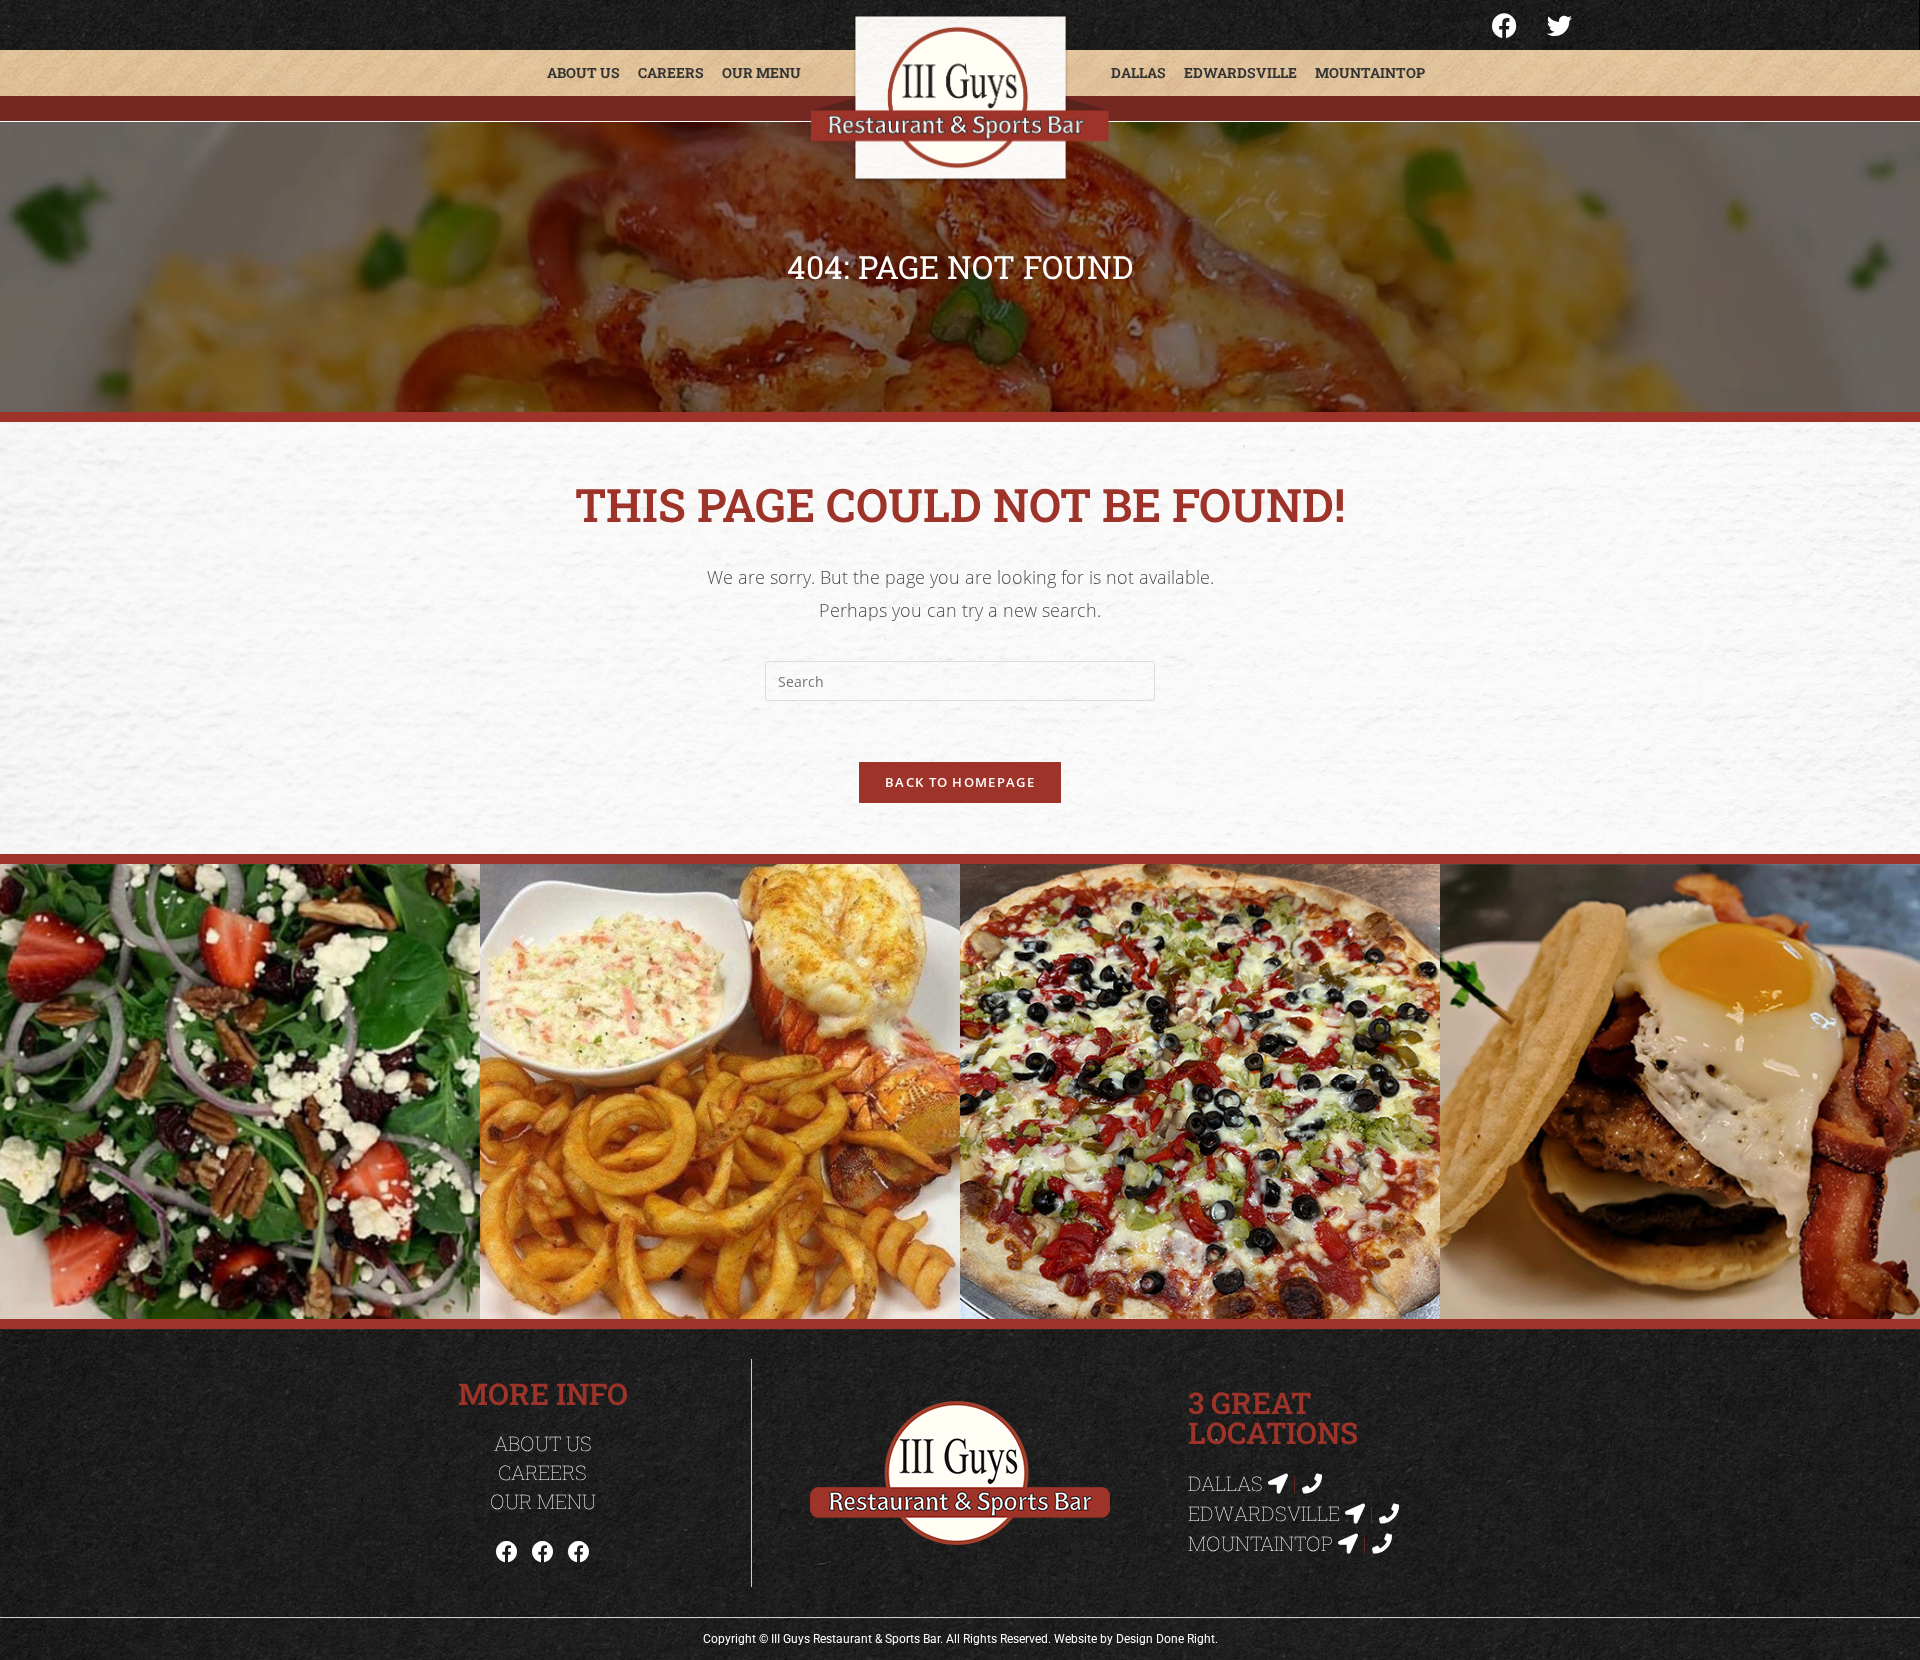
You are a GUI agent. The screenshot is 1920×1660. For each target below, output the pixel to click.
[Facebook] (507, 1551)
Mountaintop (1370, 72)
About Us (583, 72)
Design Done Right (1165, 1639)
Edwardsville (1240, 72)
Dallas (1138, 72)
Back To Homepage (960, 782)
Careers (671, 72)
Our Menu (761, 72)
